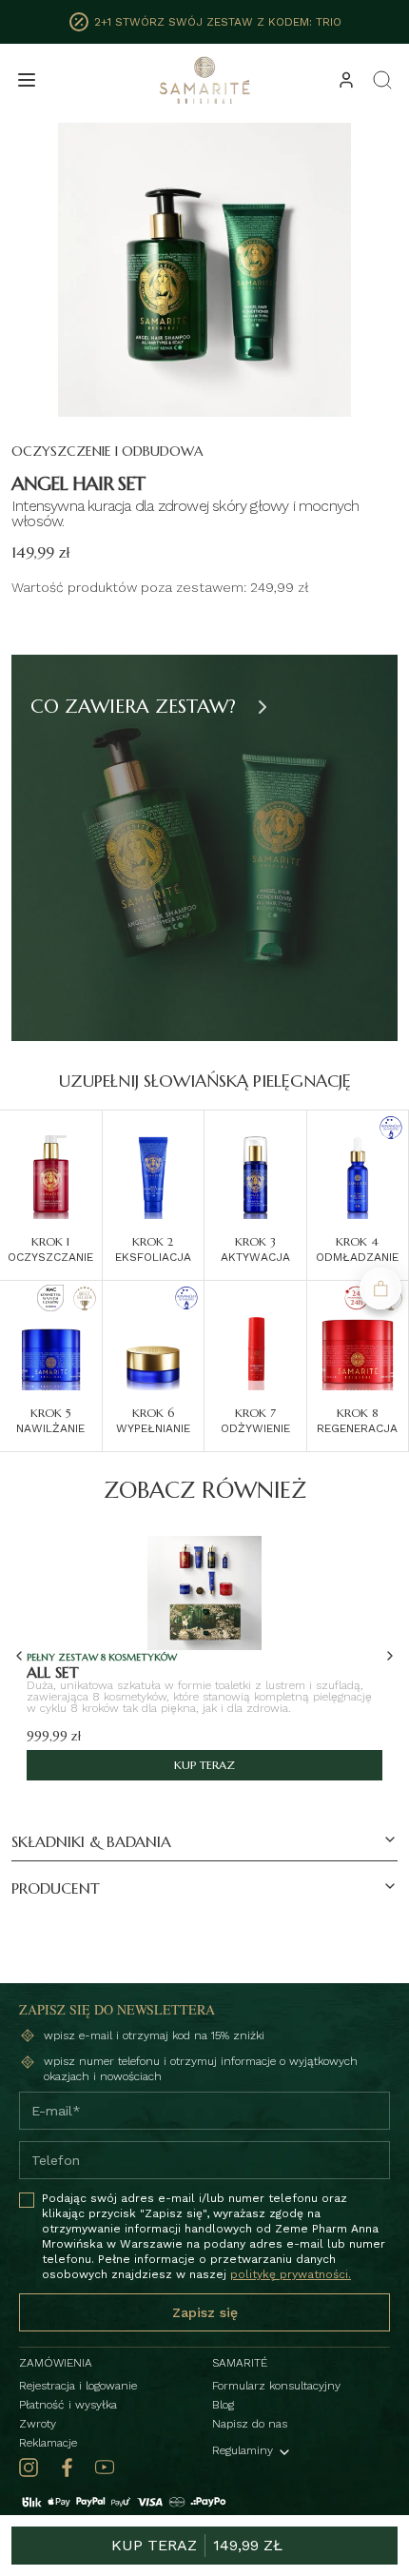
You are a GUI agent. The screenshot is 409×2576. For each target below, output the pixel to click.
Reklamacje (48, 2443)
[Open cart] (380, 1288)
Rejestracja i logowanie (78, 2386)
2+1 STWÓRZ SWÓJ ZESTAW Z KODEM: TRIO (218, 22)
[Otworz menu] (27, 80)
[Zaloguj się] (346, 80)
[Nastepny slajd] (263, 707)
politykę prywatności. (291, 2274)
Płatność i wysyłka (68, 2405)
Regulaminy (243, 2450)
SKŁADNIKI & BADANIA (91, 1841)
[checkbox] (27, 2200)
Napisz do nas (250, 2424)
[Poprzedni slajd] (19, 1656)
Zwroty (38, 2424)
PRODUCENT (56, 1888)
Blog (223, 2405)
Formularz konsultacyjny (276, 2386)
